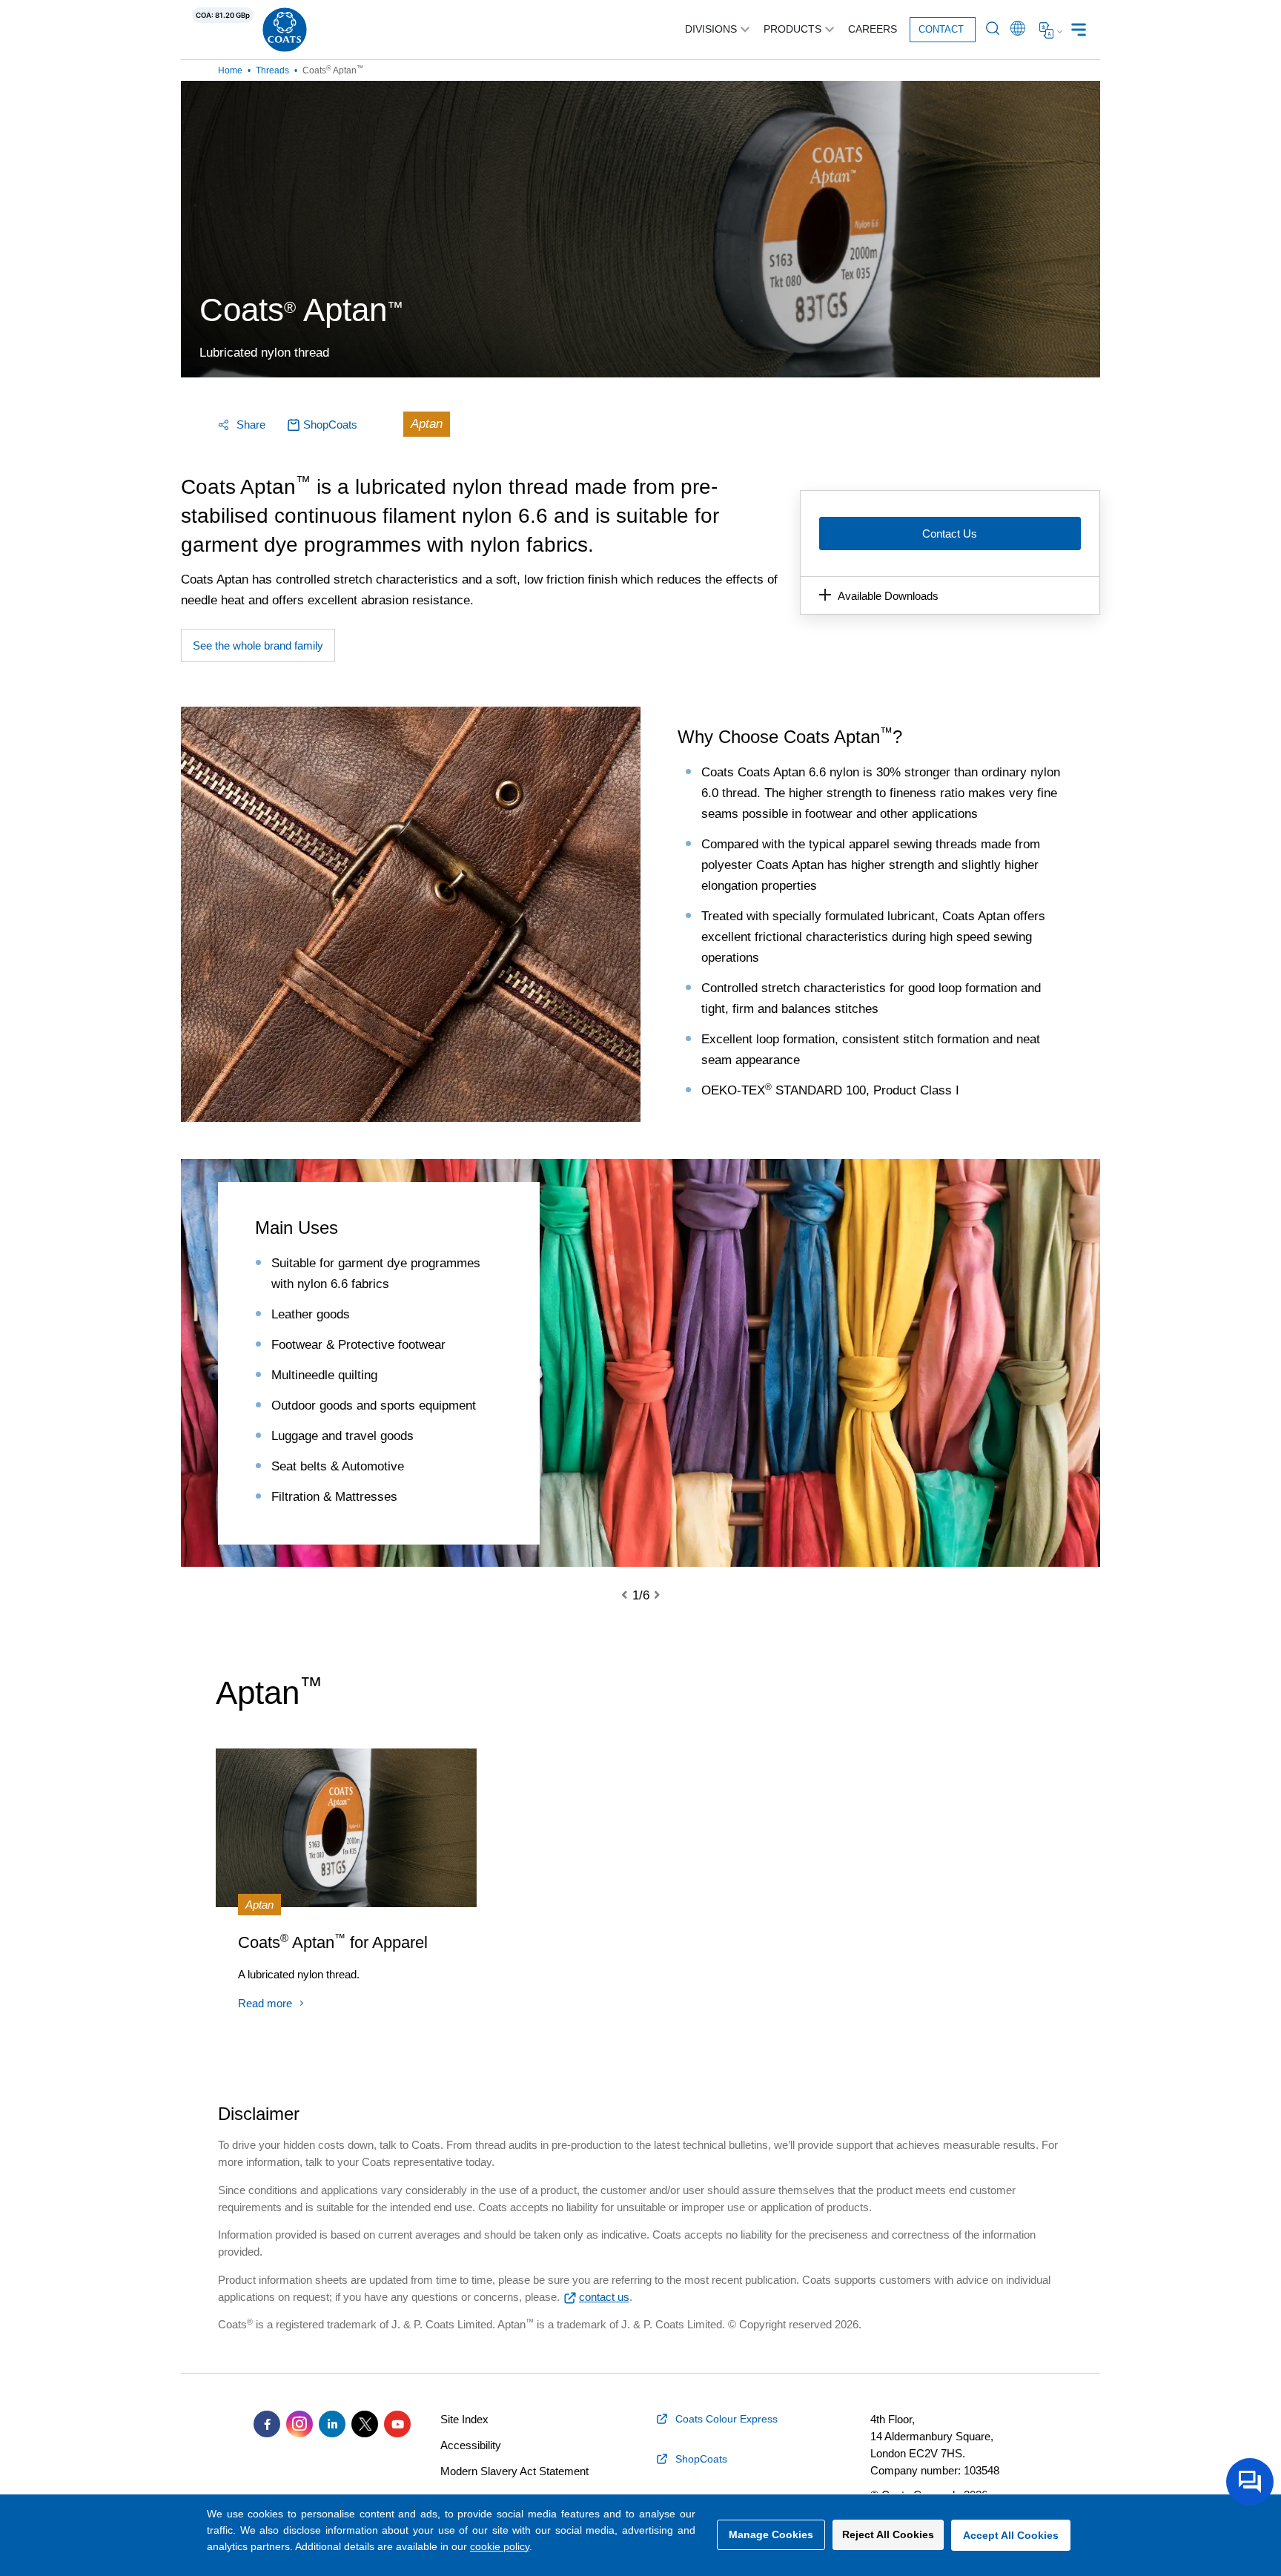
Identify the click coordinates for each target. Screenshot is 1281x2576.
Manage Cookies (771, 2534)
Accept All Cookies (1011, 2535)
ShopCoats (330, 425)
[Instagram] (299, 2424)
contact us (604, 2297)
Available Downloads (888, 596)
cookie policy (500, 2546)
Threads (272, 70)
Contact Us (950, 534)
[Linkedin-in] (332, 2424)
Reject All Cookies (888, 2534)
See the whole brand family (258, 645)
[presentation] (633, 1596)
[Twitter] (365, 2424)
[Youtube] (397, 2424)
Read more (265, 2003)
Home (230, 70)
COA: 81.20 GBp (223, 15)
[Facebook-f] (267, 2424)
